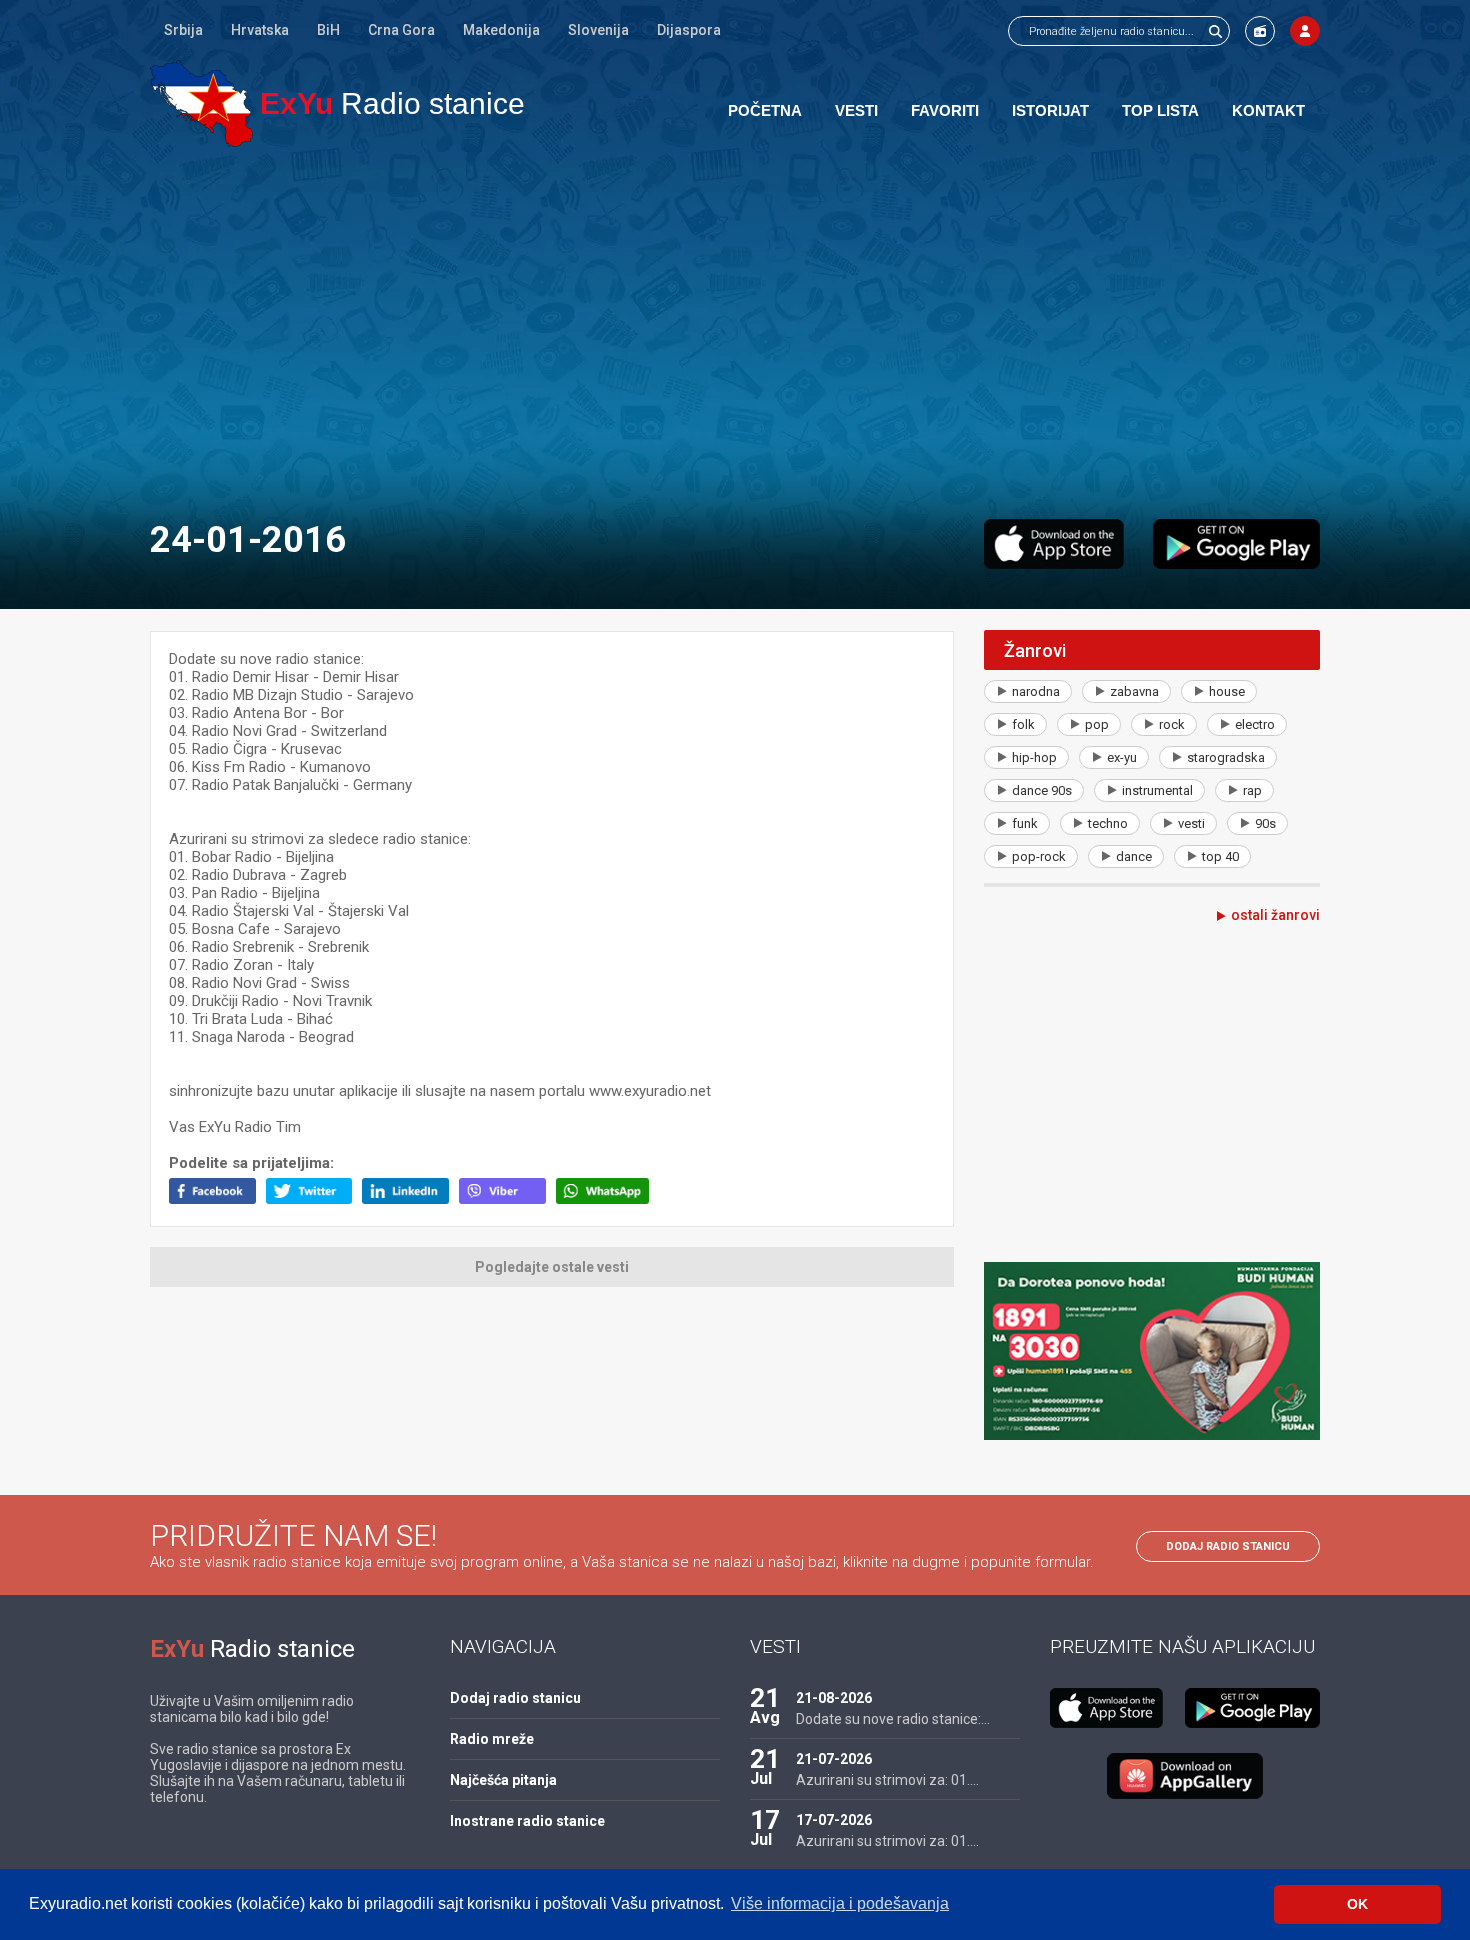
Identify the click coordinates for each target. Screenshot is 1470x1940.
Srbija (183, 30)
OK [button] (1357, 1904)
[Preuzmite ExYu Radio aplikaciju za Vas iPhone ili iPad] (1054, 544)
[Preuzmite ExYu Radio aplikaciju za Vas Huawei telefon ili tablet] (1185, 1776)
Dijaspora (689, 30)
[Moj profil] (1305, 31)
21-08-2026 (834, 1698)
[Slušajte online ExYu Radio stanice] (201, 103)
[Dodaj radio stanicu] (1260, 31)
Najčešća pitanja (503, 1780)
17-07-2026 (834, 1820)
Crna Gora (401, 30)
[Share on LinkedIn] (410, 1199)
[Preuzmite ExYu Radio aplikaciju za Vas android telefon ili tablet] (1236, 544)
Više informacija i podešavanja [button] (840, 1903)
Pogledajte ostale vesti (552, 1267)
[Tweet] (314, 1199)
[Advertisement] (735, 332)
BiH (328, 30)
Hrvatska (260, 30)
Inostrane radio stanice (527, 1821)
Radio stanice (392, 103)
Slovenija (598, 30)
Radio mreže (492, 1739)
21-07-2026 (834, 1759)
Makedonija (501, 30)
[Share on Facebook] (217, 1199)
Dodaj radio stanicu (1228, 1546)
